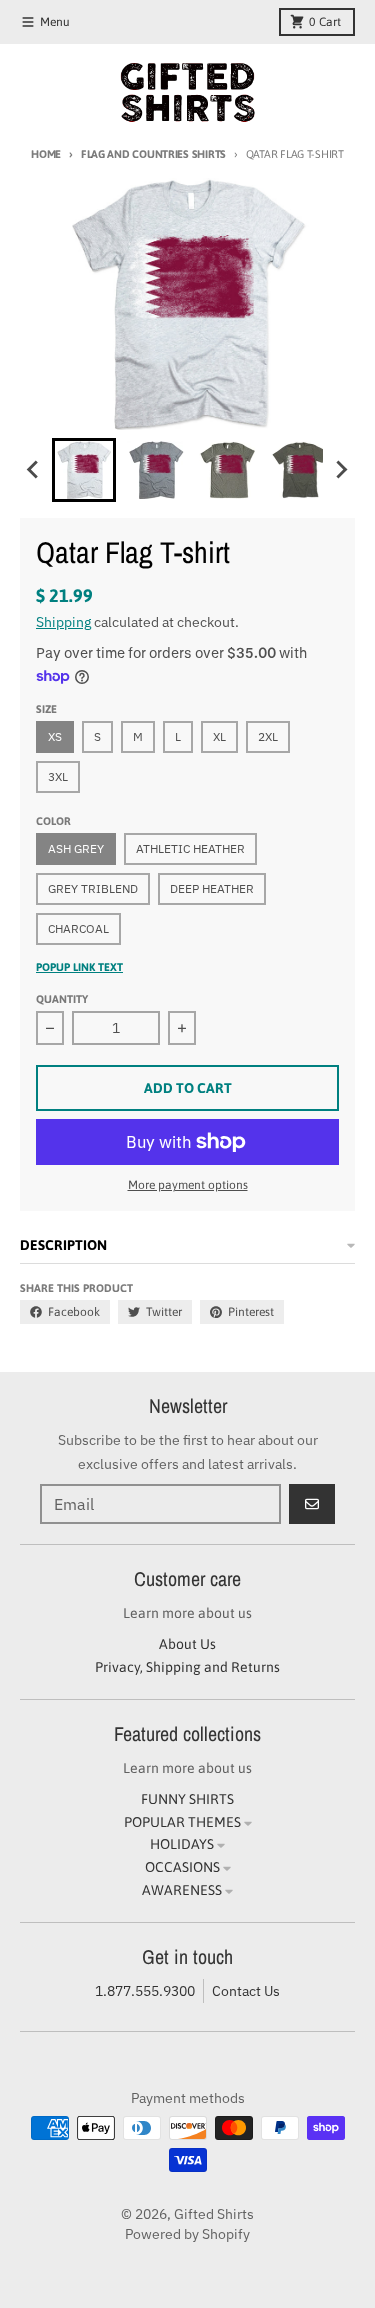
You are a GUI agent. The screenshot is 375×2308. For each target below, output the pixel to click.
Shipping (63, 622)
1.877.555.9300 (145, 1991)
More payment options (188, 1185)
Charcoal (78, 928)
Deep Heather (212, 888)
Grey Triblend (93, 888)
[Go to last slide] (34, 470)
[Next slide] (341, 470)
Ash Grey (76, 848)
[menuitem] (84, 470)
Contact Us (246, 1991)
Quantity (62, 999)
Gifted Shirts (214, 2214)
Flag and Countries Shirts (153, 154)
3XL (58, 776)
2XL (268, 736)
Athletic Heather (190, 848)
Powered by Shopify (187, 2234)
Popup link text (79, 967)
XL (219, 736)
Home (46, 154)
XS (55, 736)
